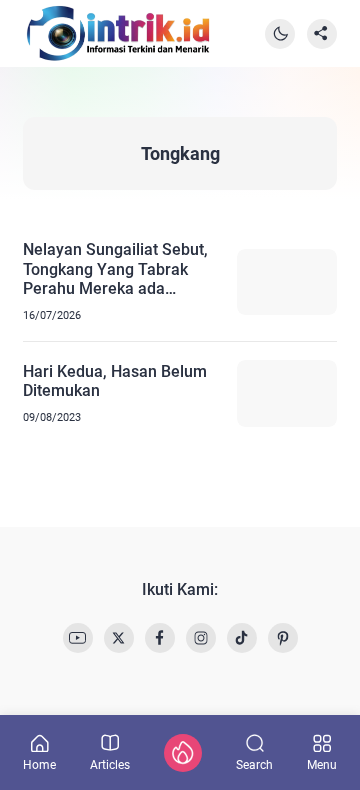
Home (39, 764)
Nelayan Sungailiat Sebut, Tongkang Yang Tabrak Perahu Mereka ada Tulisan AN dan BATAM (115, 269)
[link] (78, 638)
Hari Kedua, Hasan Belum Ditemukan (115, 381)
